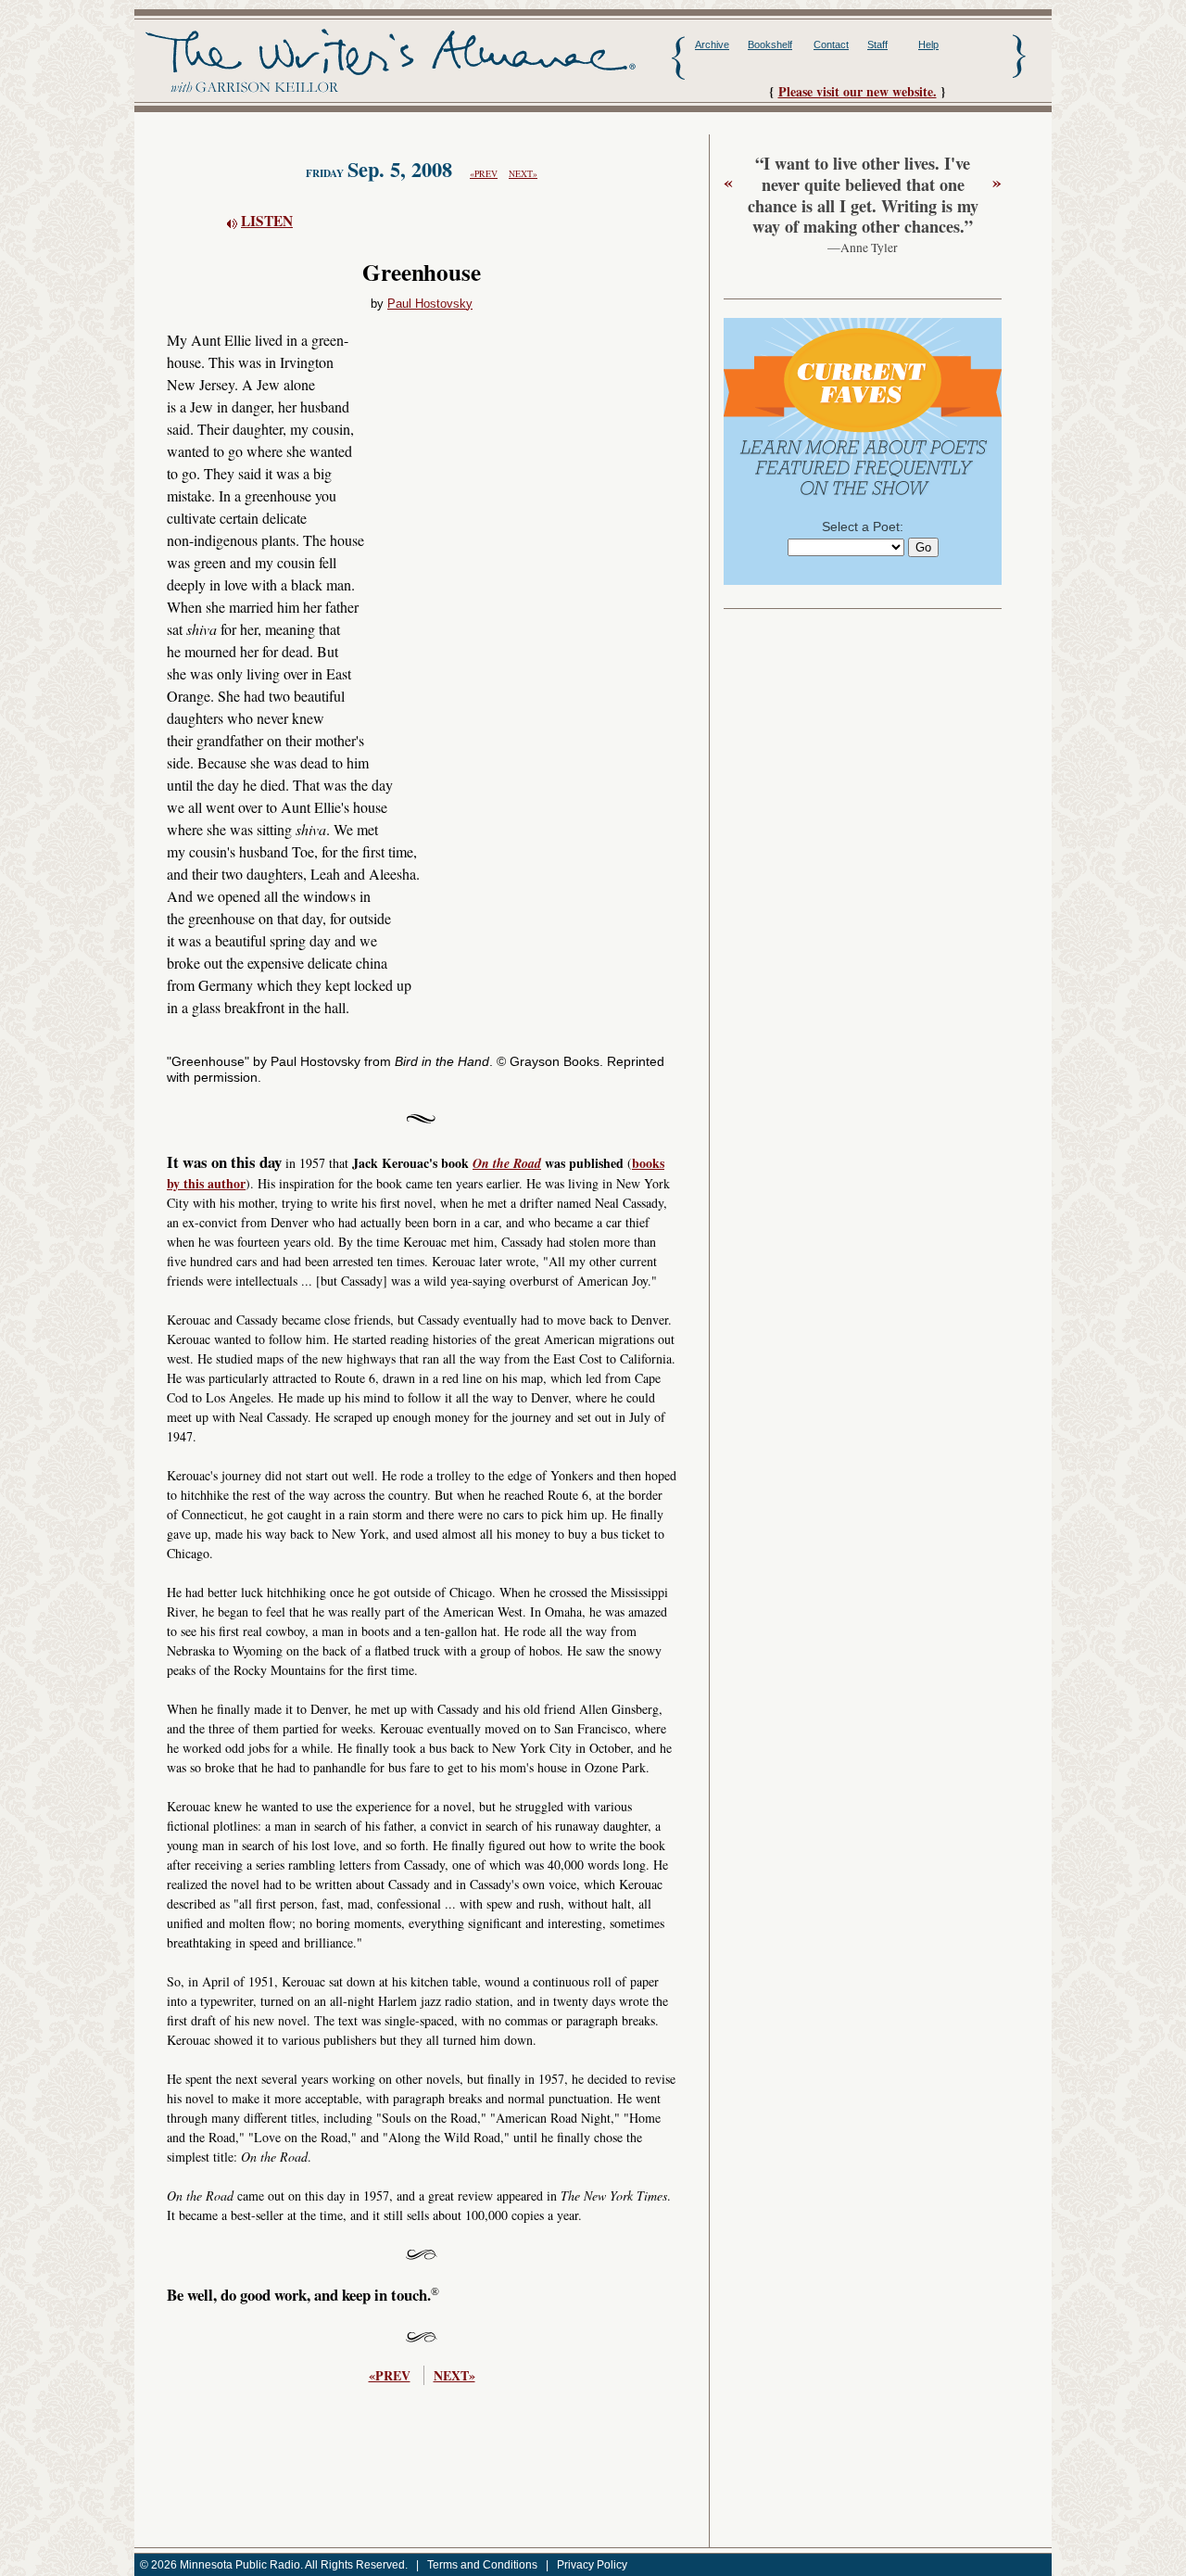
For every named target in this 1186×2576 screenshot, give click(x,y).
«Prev (484, 174)
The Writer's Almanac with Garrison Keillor (391, 61)
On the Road (507, 1163)
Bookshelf (770, 44)
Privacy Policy (592, 2565)
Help (928, 44)
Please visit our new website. (858, 91)
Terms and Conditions (482, 2565)
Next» (523, 174)
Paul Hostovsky (430, 304)
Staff (877, 44)
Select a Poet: (863, 527)
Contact (831, 44)
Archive (712, 44)
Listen (267, 221)
